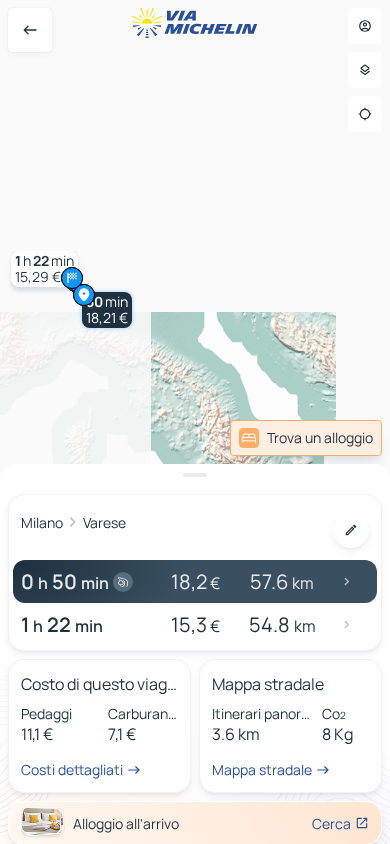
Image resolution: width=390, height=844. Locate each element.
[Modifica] (351, 530)
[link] (306, 438)
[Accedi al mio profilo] (365, 26)
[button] (107, 310)
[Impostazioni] (365, 70)
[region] (195, 422)
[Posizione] (365, 114)
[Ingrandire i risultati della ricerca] (195, 475)
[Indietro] (30, 30)
